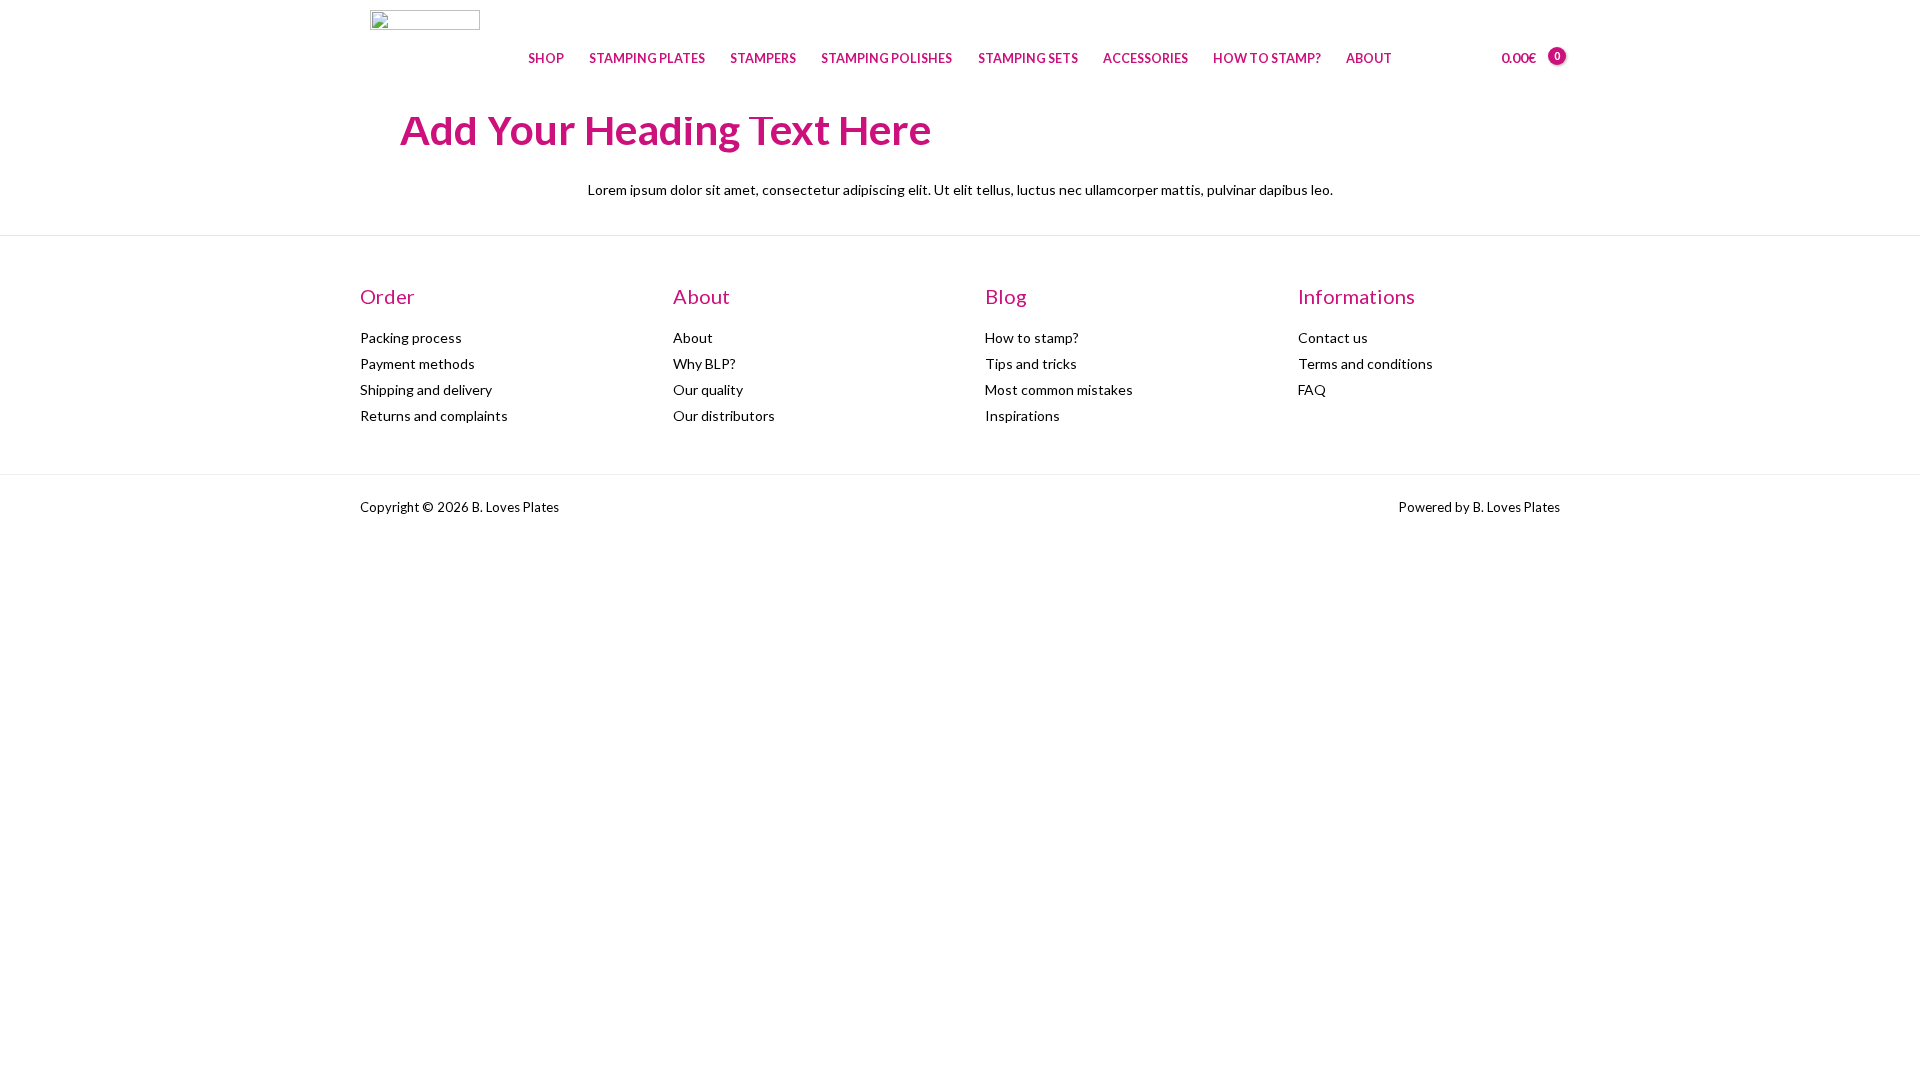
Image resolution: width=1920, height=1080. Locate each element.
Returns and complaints (434, 415)
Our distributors (724, 415)
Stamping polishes (886, 58)
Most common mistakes (1059, 389)
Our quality (708, 389)
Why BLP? (704, 363)
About (1369, 58)
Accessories (1145, 58)
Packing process (411, 337)
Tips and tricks (1031, 363)
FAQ (1312, 389)
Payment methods (417, 363)
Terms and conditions (1365, 363)
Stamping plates (647, 58)
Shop (546, 58)
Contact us (1333, 337)
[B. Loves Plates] (425, 56)
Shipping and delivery (426, 389)
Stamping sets (1028, 58)
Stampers (763, 58)
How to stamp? (1267, 58)
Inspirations (1022, 415)
